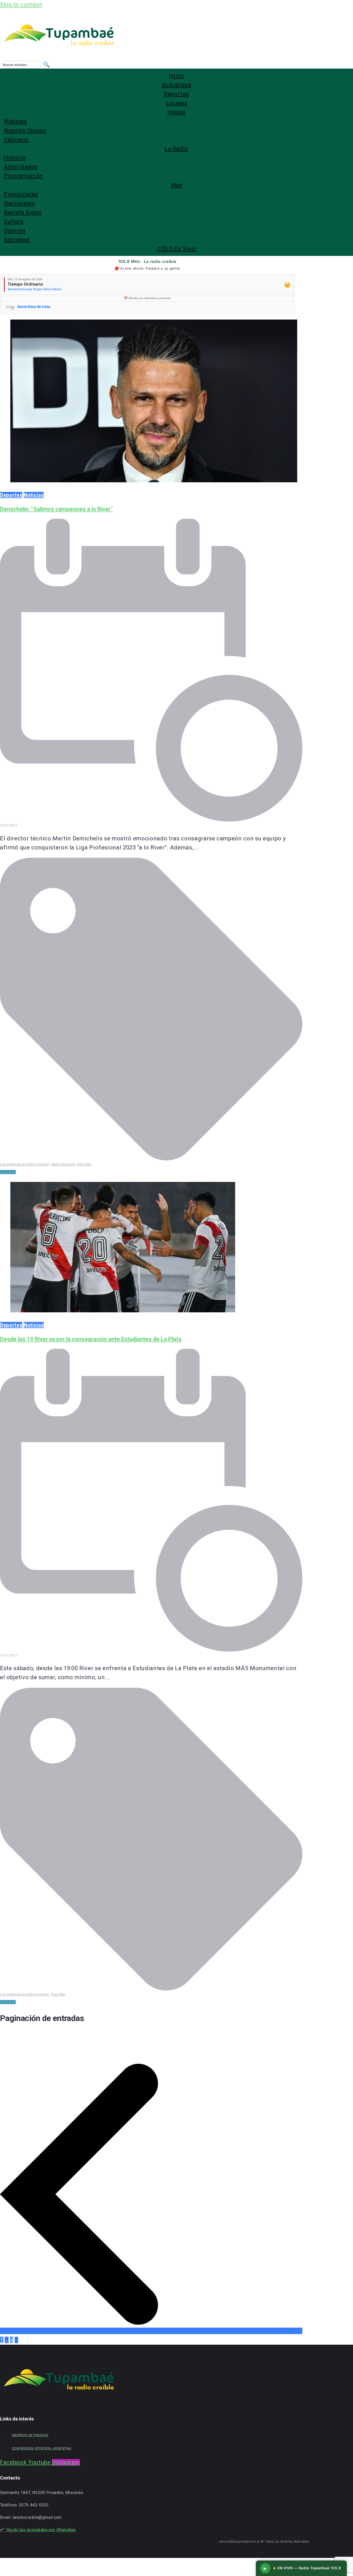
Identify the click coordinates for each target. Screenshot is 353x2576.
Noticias (34, 495)
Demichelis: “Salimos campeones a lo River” (56, 509)
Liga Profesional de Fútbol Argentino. (25, 1164)
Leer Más (8, 1172)
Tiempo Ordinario (25, 284)
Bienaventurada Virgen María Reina (34, 289)
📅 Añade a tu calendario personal (147, 298)
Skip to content (21, 5)
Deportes (11, 495)
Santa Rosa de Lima (34, 307)
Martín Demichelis (63, 1164)
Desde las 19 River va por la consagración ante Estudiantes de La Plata (91, 1339)
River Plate (84, 1164)
